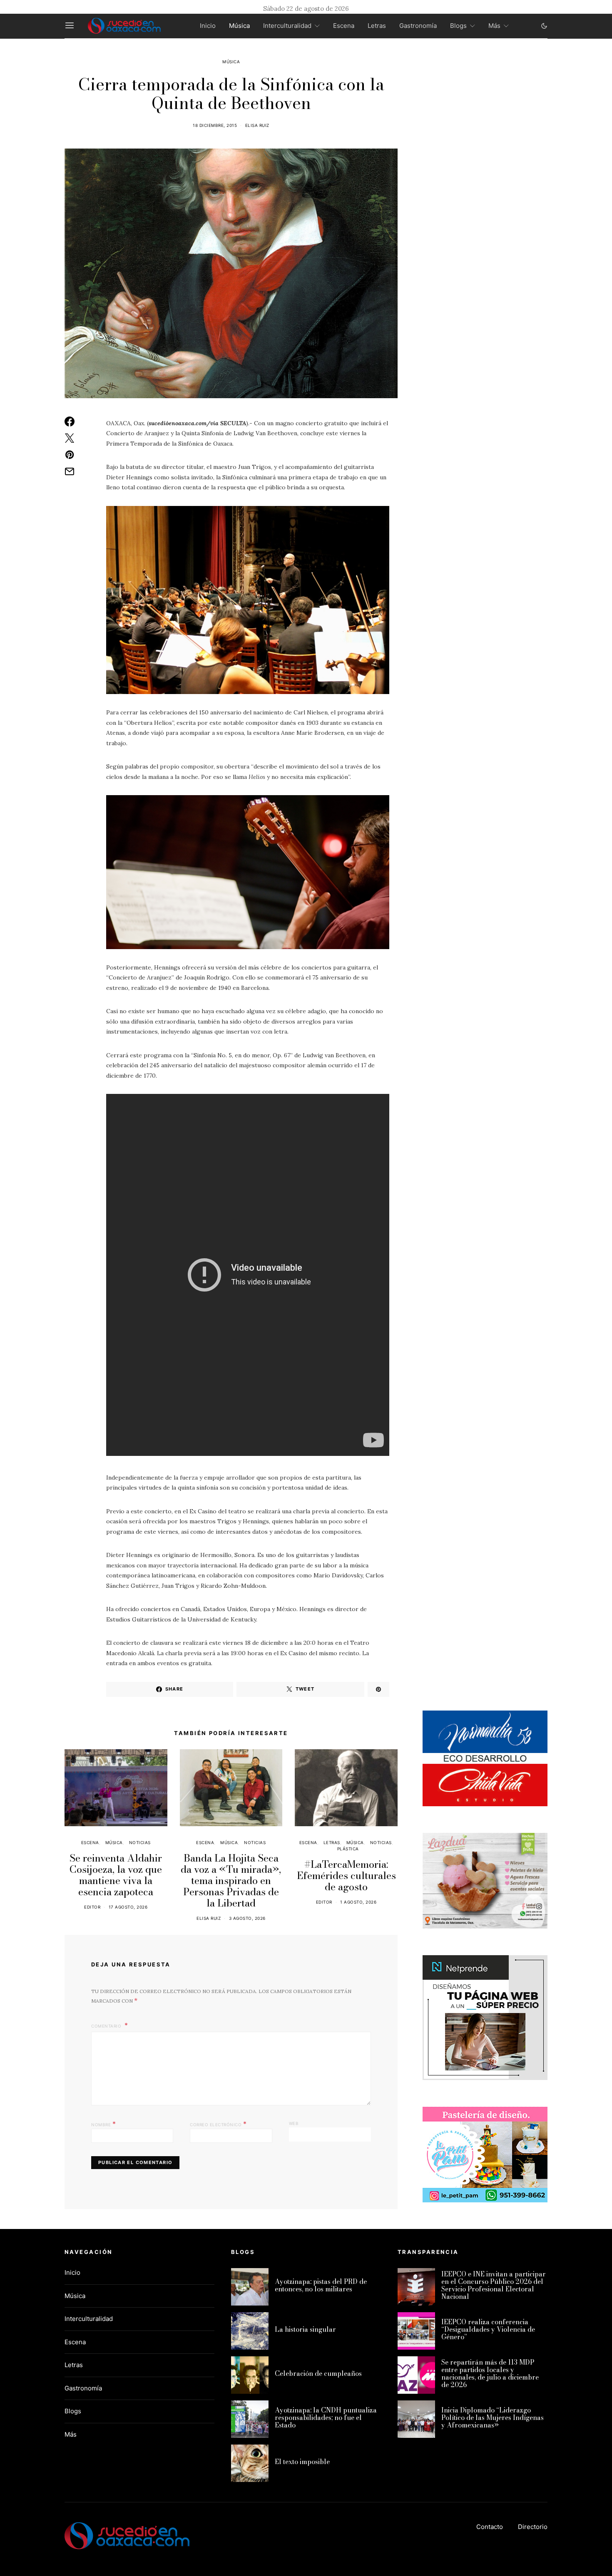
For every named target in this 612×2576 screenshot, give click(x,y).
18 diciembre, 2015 (215, 125)
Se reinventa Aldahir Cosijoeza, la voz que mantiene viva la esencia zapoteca (116, 1875)
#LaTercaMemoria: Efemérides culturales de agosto (346, 1876)
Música (239, 26)
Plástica (348, 1849)
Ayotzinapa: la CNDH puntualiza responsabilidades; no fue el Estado (326, 2417)
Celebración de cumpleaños (318, 2373)
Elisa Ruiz (257, 125)
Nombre (103, 2124)
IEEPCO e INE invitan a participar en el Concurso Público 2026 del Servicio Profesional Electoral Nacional (494, 2285)
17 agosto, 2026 (128, 1907)
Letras (377, 26)
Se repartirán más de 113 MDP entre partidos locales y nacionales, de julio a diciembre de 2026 (490, 2373)
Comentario (107, 2026)
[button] (544, 26)
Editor (92, 1907)
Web (294, 2123)
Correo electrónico (218, 2124)
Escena (344, 26)
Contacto (490, 2527)
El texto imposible (302, 2462)
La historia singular (305, 2329)
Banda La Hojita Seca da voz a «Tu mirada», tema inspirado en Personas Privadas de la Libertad (231, 1881)
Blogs (458, 26)
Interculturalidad (287, 26)
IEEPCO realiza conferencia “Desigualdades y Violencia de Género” (488, 2329)
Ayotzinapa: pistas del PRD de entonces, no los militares (321, 2285)
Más (494, 26)
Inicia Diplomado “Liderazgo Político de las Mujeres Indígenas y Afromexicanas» (493, 2417)
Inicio (208, 26)
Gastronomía (418, 26)
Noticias (140, 1842)
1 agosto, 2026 (358, 1902)
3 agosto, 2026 (247, 1918)
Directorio (533, 2527)
